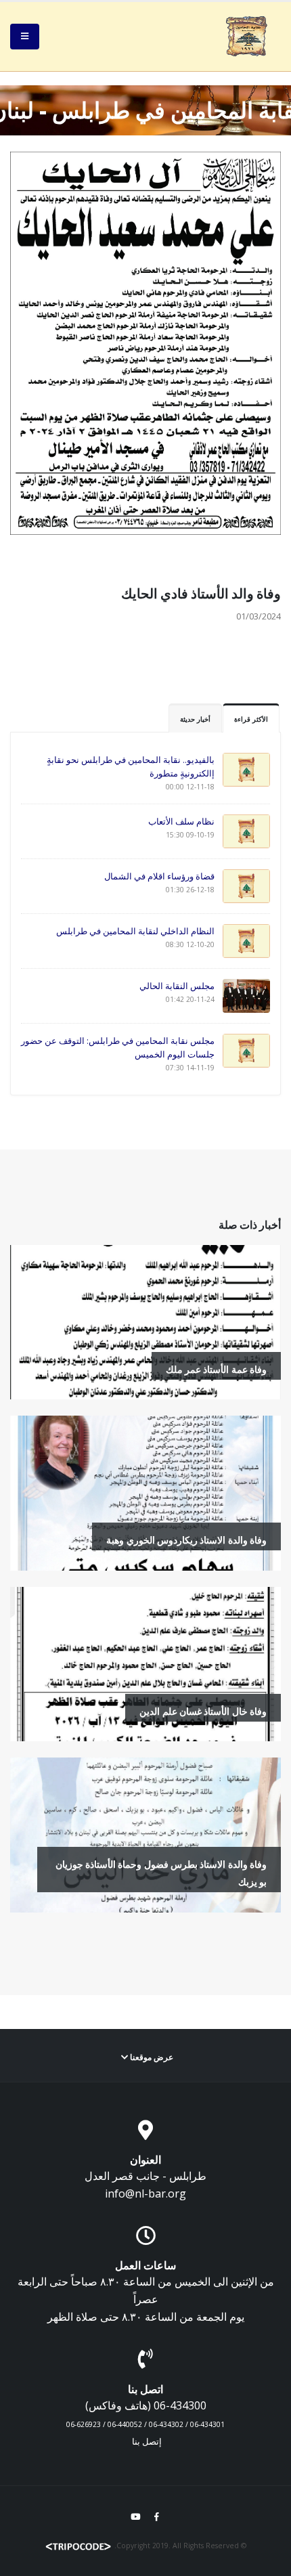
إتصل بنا (147, 2442)
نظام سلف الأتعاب (181, 821)
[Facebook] (157, 2516)
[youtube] (135, 2516)
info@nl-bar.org (145, 2193)
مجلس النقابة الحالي (177, 986)
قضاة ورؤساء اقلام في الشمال (159, 876)
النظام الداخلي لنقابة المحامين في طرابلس (135, 931)
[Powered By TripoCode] (79, 2546)
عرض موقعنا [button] (151, 2057)
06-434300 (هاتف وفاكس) (146, 2405)
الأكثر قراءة (251, 719)
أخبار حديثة (195, 719)
